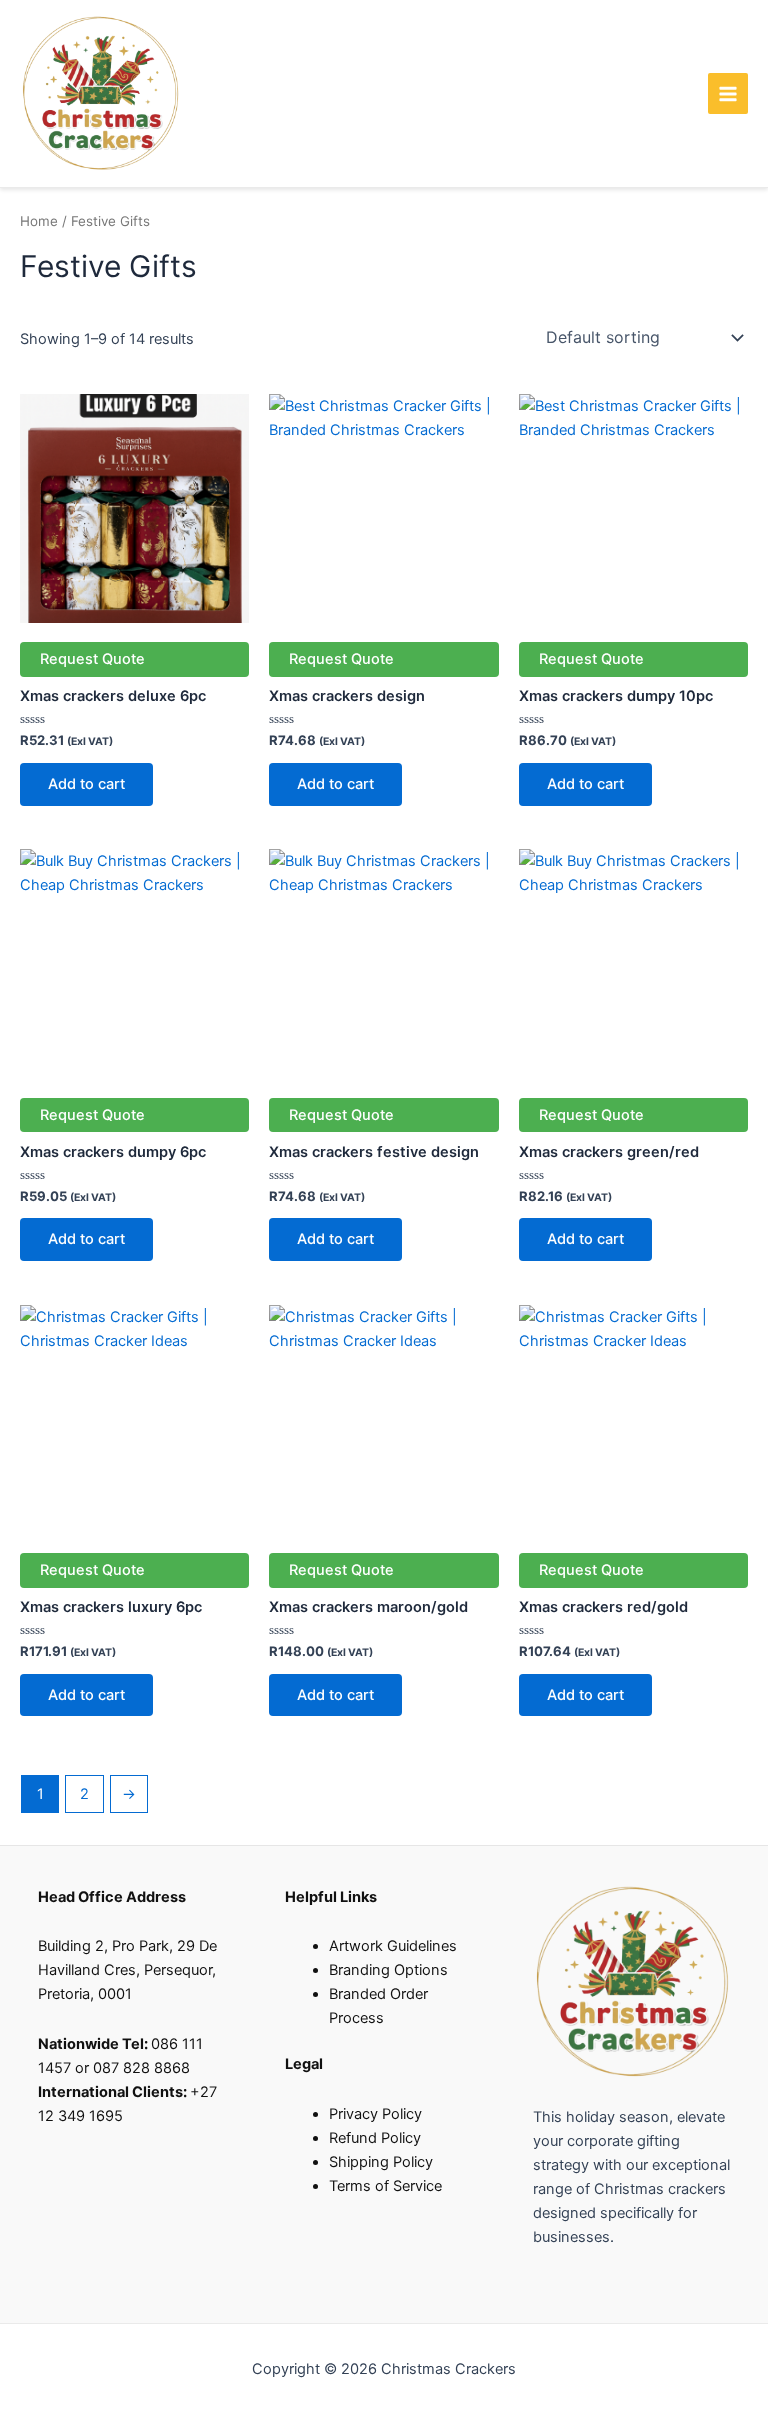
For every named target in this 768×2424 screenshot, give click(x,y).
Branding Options (388, 1970)
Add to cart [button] (86, 784)
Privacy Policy (375, 2114)
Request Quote (92, 659)
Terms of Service (385, 2186)
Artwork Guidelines (393, 1946)
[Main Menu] (728, 93)
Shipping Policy (381, 2162)
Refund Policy (375, 2138)
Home (39, 221)
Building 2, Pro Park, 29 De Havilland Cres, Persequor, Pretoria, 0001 (127, 1970)
